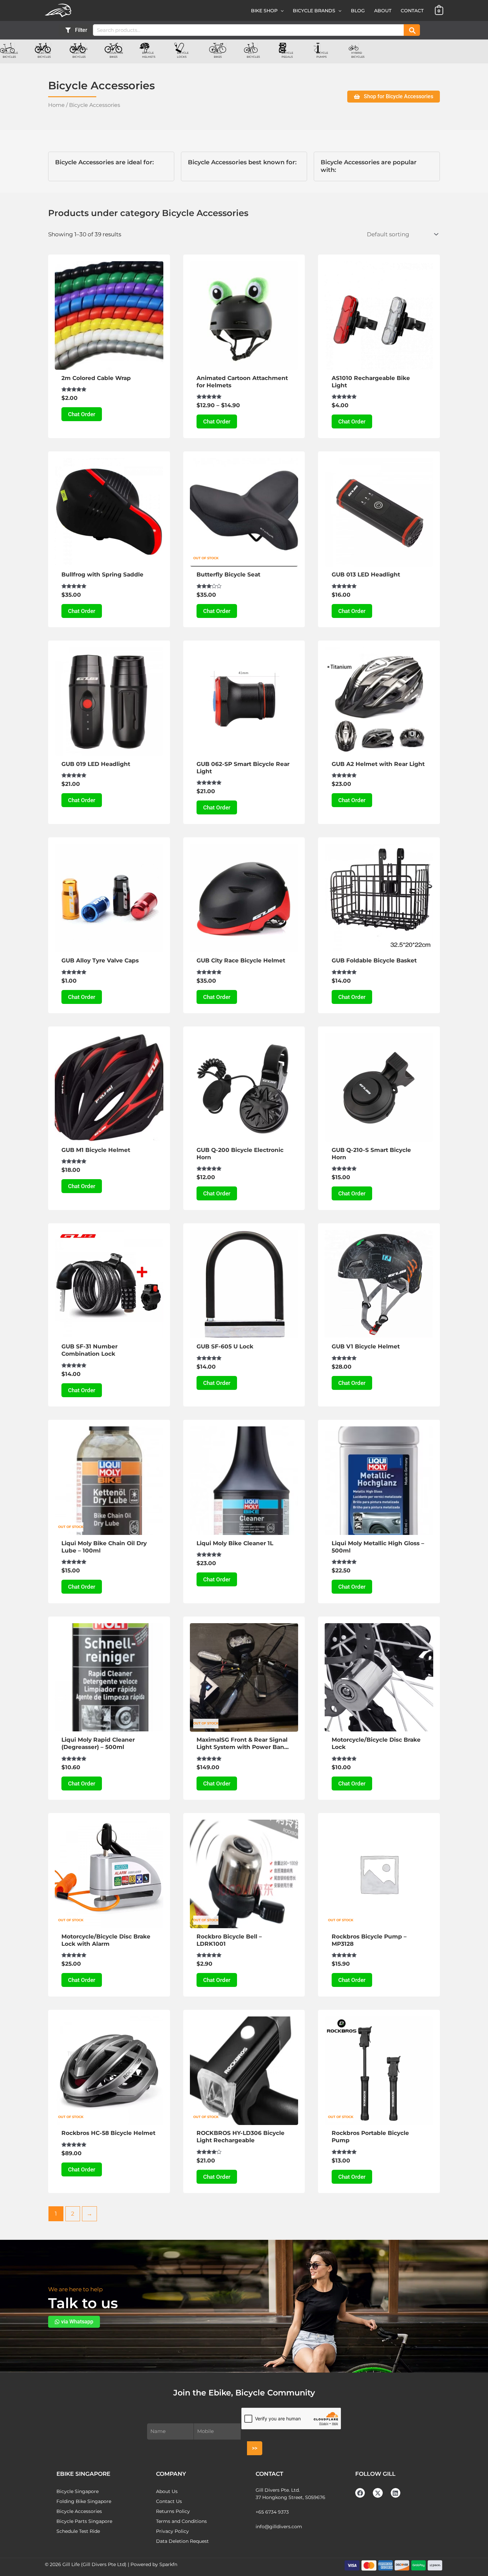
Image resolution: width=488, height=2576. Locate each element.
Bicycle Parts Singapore (84, 2521)
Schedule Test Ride (78, 2531)
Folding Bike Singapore (84, 2501)
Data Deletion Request (182, 2541)
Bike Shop (264, 11)
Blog (358, 11)
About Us (167, 2491)
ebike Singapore (83, 2474)
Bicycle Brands (314, 11)
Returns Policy (173, 2511)
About (383, 11)
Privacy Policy (172, 2531)
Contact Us (169, 2501)
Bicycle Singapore (78, 2491)
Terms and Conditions (181, 2521)
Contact (412, 11)
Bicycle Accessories (79, 2511)
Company (171, 2474)
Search (412, 30)
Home (56, 105)
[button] (281, 11)
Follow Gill (375, 2474)
